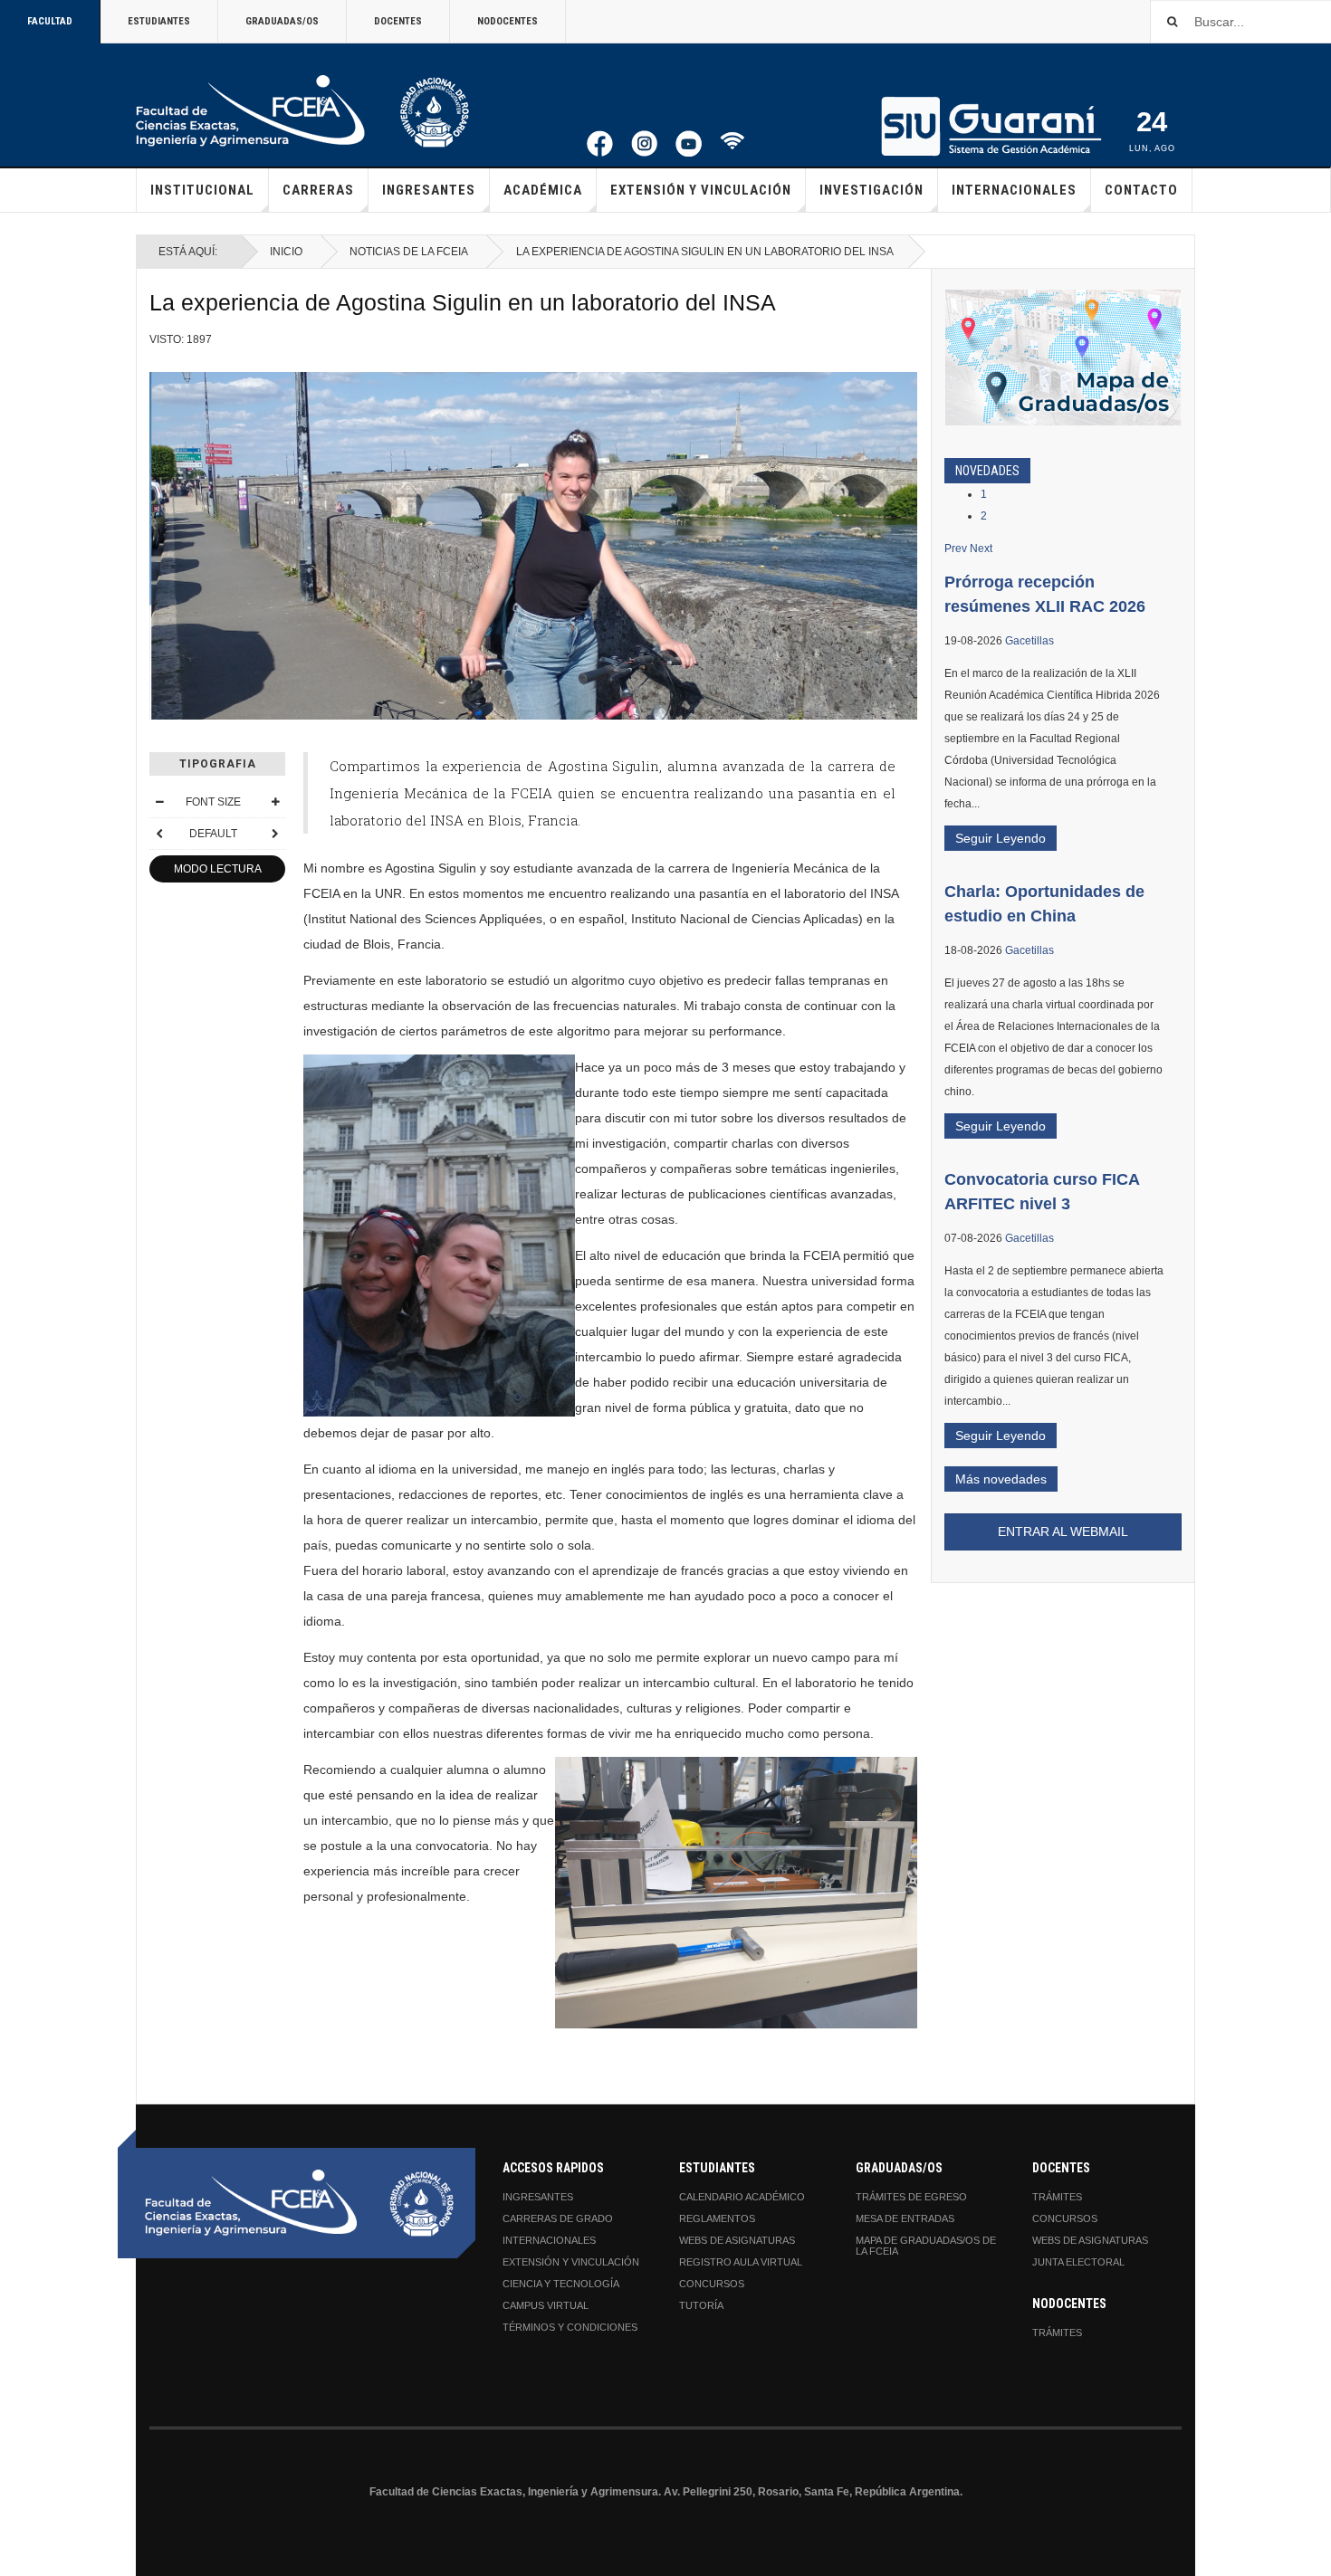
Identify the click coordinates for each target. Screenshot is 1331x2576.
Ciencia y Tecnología (561, 2284)
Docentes (398, 21)
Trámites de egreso (911, 2197)
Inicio (286, 252)
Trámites (1057, 2197)
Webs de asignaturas (737, 2240)
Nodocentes (508, 21)
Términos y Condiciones (570, 2327)
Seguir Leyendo (1001, 838)
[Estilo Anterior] (159, 834)
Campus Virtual (546, 2305)
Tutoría (701, 2305)
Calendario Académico (742, 2197)
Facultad (50, 21)
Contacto (1141, 190)
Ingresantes (429, 190)
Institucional (202, 190)
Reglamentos (717, 2218)
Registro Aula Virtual (741, 2262)
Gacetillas (1029, 641)
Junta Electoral (1078, 2262)
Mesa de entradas (905, 2218)
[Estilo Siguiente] (275, 834)
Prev (956, 549)
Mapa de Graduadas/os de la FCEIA (926, 2246)
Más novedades (1001, 1479)
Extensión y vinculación (701, 190)
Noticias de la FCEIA (409, 252)
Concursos (712, 2284)
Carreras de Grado (558, 2218)
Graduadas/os (282, 21)
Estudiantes (159, 21)
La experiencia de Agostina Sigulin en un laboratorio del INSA (463, 303)
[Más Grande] (275, 802)
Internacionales (1014, 190)
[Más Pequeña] (159, 802)
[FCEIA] (302, 111)
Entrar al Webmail (1063, 1531)
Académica (543, 190)
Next (981, 549)
